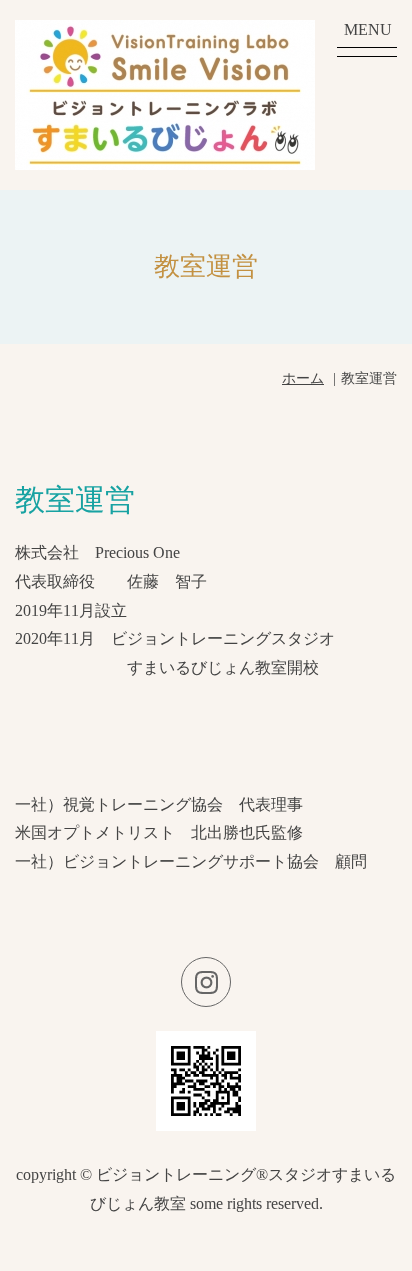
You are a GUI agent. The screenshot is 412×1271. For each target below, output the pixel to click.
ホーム (303, 378)
